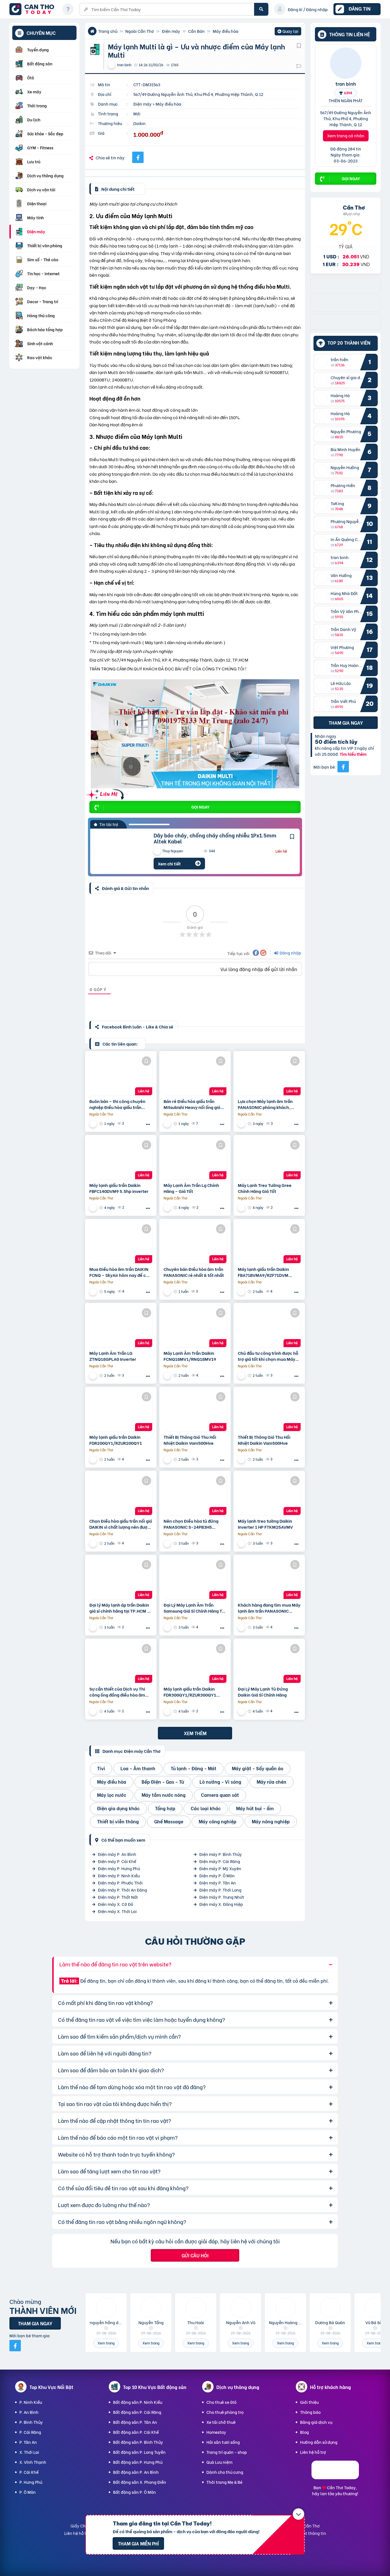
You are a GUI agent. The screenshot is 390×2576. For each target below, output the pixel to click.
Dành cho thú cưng (225, 2472)
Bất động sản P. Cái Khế (136, 2432)
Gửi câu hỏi (195, 2255)
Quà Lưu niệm (219, 2462)
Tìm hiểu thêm (353, 754)
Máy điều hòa (226, 31)
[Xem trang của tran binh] (94, 1208)
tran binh (346, 83)
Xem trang (106, 2343)
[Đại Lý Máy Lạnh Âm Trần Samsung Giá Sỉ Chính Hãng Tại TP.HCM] (195, 1579)
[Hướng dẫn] (68, 9)
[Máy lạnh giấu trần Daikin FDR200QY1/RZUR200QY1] (121, 1411)
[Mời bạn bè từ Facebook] (343, 767)
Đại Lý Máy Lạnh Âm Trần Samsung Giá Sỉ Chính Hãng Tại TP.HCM (195, 1608)
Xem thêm (195, 1733)
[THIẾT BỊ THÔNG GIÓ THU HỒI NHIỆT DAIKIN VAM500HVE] (195, 1411)
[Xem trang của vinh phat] (94, 1124)
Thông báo (310, 2412)
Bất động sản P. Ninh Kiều (138, 2402)
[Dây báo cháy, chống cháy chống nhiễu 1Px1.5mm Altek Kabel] (118, 851)
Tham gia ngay (346, 723)
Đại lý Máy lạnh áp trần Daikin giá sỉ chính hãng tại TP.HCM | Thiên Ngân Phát (119, 1608)
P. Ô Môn (28, 2492)
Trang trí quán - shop (227, 2452)
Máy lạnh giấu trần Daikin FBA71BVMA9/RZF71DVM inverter (263, 1272)
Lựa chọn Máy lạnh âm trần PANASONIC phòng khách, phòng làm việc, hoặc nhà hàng (265, 1104)
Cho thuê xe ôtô (221, 2402)
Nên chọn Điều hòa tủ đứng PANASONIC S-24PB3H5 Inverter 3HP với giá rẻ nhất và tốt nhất (194, 1524)
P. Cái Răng (30, 2432)
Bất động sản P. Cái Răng (137, 2412)
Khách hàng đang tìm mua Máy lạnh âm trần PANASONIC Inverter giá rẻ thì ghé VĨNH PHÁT (269, 1608)
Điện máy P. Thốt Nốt (118, 1897)
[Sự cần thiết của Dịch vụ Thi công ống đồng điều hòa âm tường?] (121, 1663)
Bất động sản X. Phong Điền (140, 2482)
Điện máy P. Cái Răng (220, 1861)
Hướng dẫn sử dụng (319, 2442)
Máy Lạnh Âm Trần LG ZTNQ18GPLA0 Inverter (113, 1356)
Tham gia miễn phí (138, 2543)
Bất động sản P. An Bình (136, 2472)
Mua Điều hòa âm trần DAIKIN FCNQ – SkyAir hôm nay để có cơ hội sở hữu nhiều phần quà (119, 1272)
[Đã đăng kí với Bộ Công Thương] (335, 2477)
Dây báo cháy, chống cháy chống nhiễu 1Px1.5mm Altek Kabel (215, 838)
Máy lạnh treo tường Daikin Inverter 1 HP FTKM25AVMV (265, 1524)
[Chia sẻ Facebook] (138, 157)
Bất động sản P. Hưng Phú (138, 2462)
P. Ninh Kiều (31, 2402)
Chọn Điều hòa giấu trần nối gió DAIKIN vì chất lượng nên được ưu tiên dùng (121, 1524)
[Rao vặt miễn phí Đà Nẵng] (346, 328)
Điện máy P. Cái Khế (117, 1861)
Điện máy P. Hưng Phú (119, 1868)
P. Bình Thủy (31, 2422)
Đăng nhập (290, 953)
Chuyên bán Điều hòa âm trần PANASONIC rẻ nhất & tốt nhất (194, 1272)
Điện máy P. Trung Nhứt (222, 1897)
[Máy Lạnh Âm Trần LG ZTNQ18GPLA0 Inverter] (121, 1327)
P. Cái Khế (29, 2472)
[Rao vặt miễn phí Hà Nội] (346, 291)
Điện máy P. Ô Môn (217, 1875)
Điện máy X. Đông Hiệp (221, 1904)
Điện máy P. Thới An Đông (122, 1890)
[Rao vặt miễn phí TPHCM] (346, 309)
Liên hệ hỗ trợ (313, 2452)
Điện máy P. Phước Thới (120, 1883)
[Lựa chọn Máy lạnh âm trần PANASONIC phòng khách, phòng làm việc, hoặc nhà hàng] (269, 1075)
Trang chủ (108, 31)
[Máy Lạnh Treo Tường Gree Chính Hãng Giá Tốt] (269, 1159)
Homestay (216, 2432)
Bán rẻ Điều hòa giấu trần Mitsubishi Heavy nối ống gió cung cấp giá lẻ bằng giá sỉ (192, 1104)
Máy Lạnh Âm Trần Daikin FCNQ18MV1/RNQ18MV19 (190, 1356)
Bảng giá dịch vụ (316, 2422)
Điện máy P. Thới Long (220, 1890)
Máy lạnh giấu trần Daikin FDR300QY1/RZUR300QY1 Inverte (190, 1692)
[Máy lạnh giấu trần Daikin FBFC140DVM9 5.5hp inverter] (121, 1159)
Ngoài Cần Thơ (140, 31)
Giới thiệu (309, 2402)
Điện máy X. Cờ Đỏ (115, 1904)
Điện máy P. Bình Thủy (221, 1854)
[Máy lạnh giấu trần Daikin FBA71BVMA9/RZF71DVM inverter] (269, 1243)
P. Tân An (28, 2442)
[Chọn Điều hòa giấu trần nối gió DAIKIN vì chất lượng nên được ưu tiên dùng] (121, 1495)
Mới (137, 113)
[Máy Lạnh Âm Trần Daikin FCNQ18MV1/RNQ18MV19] (195, 1327)
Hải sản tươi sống (223, 2442)
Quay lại (288, 32)
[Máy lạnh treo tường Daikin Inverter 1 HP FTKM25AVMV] (269, 1495)
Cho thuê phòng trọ (225, 2412)
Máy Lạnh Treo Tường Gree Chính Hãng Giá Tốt (265, 1188)
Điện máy (171, 31)
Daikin (139, 123)
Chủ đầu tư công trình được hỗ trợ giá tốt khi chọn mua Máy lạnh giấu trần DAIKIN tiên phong (268, 1356)
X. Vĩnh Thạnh (33, 2462)
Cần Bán (196, 31)
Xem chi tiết (169, 864)
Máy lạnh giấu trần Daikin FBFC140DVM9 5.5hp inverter (119, 1188)
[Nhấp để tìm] (261, 9)
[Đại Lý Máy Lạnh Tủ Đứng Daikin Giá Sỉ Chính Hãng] (269, 1663)
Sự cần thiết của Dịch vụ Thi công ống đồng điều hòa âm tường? (117, 1692)
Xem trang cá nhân (346, 136)
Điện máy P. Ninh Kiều (119, 1875)
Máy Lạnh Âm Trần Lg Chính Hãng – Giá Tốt (191, 1188)
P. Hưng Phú (31, 2482)
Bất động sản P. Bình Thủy (138, 2442)
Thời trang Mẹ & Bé (224, 2482)
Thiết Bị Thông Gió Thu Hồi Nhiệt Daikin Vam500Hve (190, 1440)
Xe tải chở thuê (221, 2422)
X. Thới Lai (29, 2452)
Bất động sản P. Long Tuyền (139, 2452)
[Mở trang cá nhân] (323, 362)
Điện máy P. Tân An (218, 1883)
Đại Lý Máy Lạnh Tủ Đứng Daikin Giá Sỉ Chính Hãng (263, 1692)
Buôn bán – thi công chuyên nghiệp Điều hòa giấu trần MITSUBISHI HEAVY (117, 1104)
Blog (304, 2432)
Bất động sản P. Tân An (135, 2422)
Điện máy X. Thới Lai (117, 1911)
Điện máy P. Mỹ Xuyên (220, 1868)
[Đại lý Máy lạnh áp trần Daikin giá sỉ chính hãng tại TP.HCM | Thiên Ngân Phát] (121, 1579)
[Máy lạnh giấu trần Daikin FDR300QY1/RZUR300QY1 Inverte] (195, 1663)
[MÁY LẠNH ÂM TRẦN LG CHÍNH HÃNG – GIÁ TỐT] (195, 1159)
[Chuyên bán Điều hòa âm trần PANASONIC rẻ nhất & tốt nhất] (195, 1243)
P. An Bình (29, 2412)
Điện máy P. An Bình (117, 1854)
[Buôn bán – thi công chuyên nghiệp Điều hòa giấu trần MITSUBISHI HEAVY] (121, 1075)
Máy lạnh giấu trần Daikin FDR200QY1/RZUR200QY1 (116, 1440)
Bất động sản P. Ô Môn (134, 2492)
